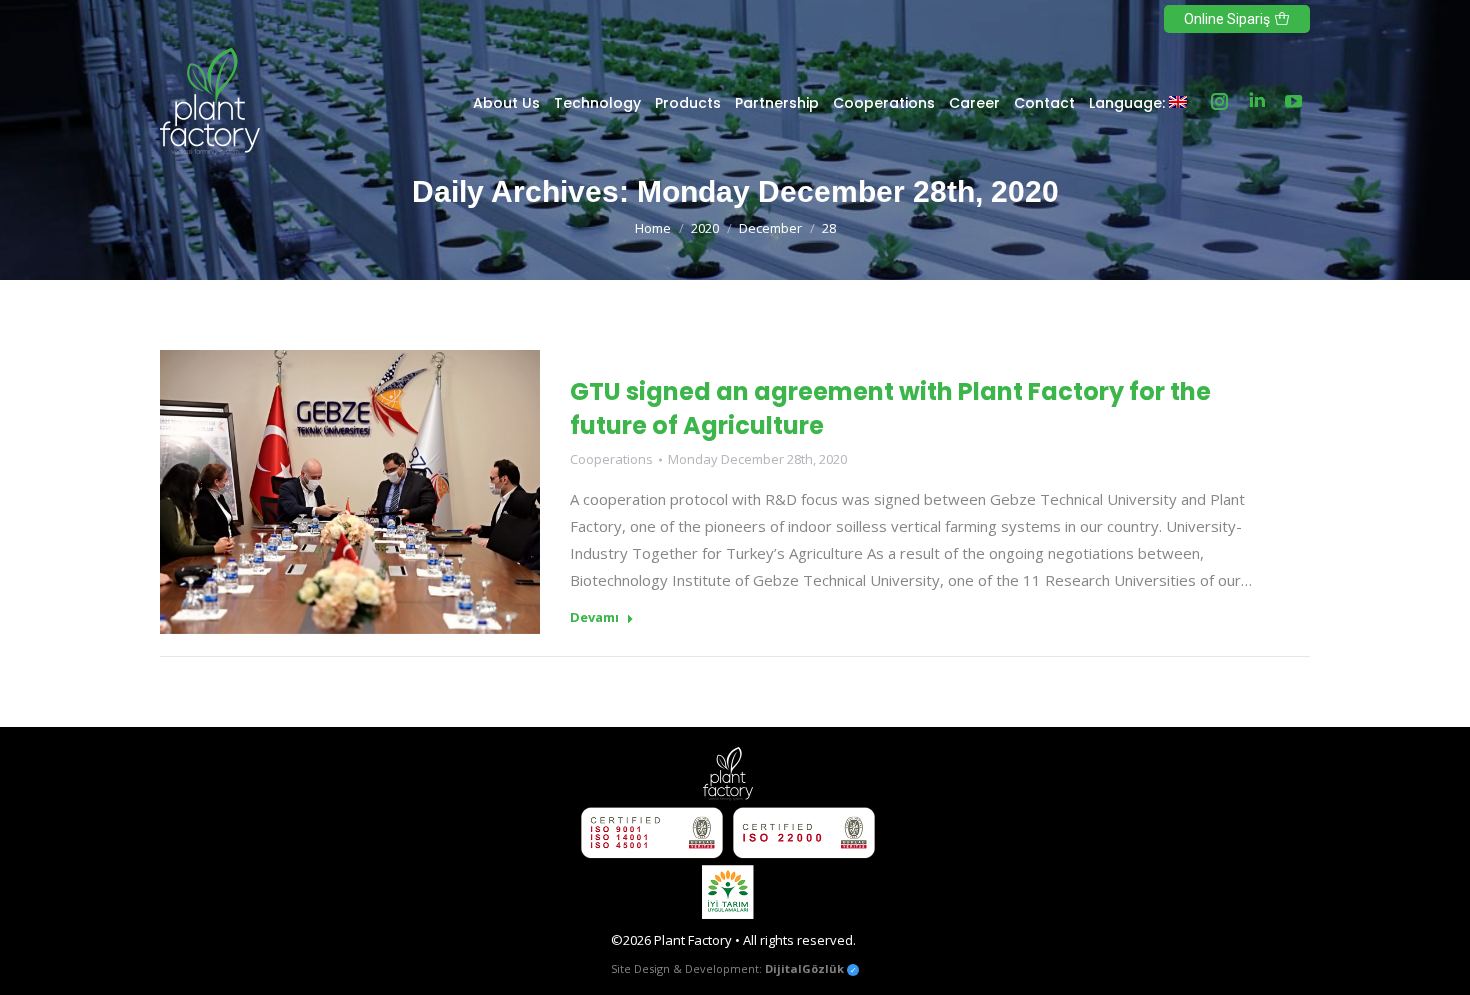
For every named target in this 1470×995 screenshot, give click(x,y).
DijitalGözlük (804, 968)
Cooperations (611, 459)
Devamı (594, 617)
